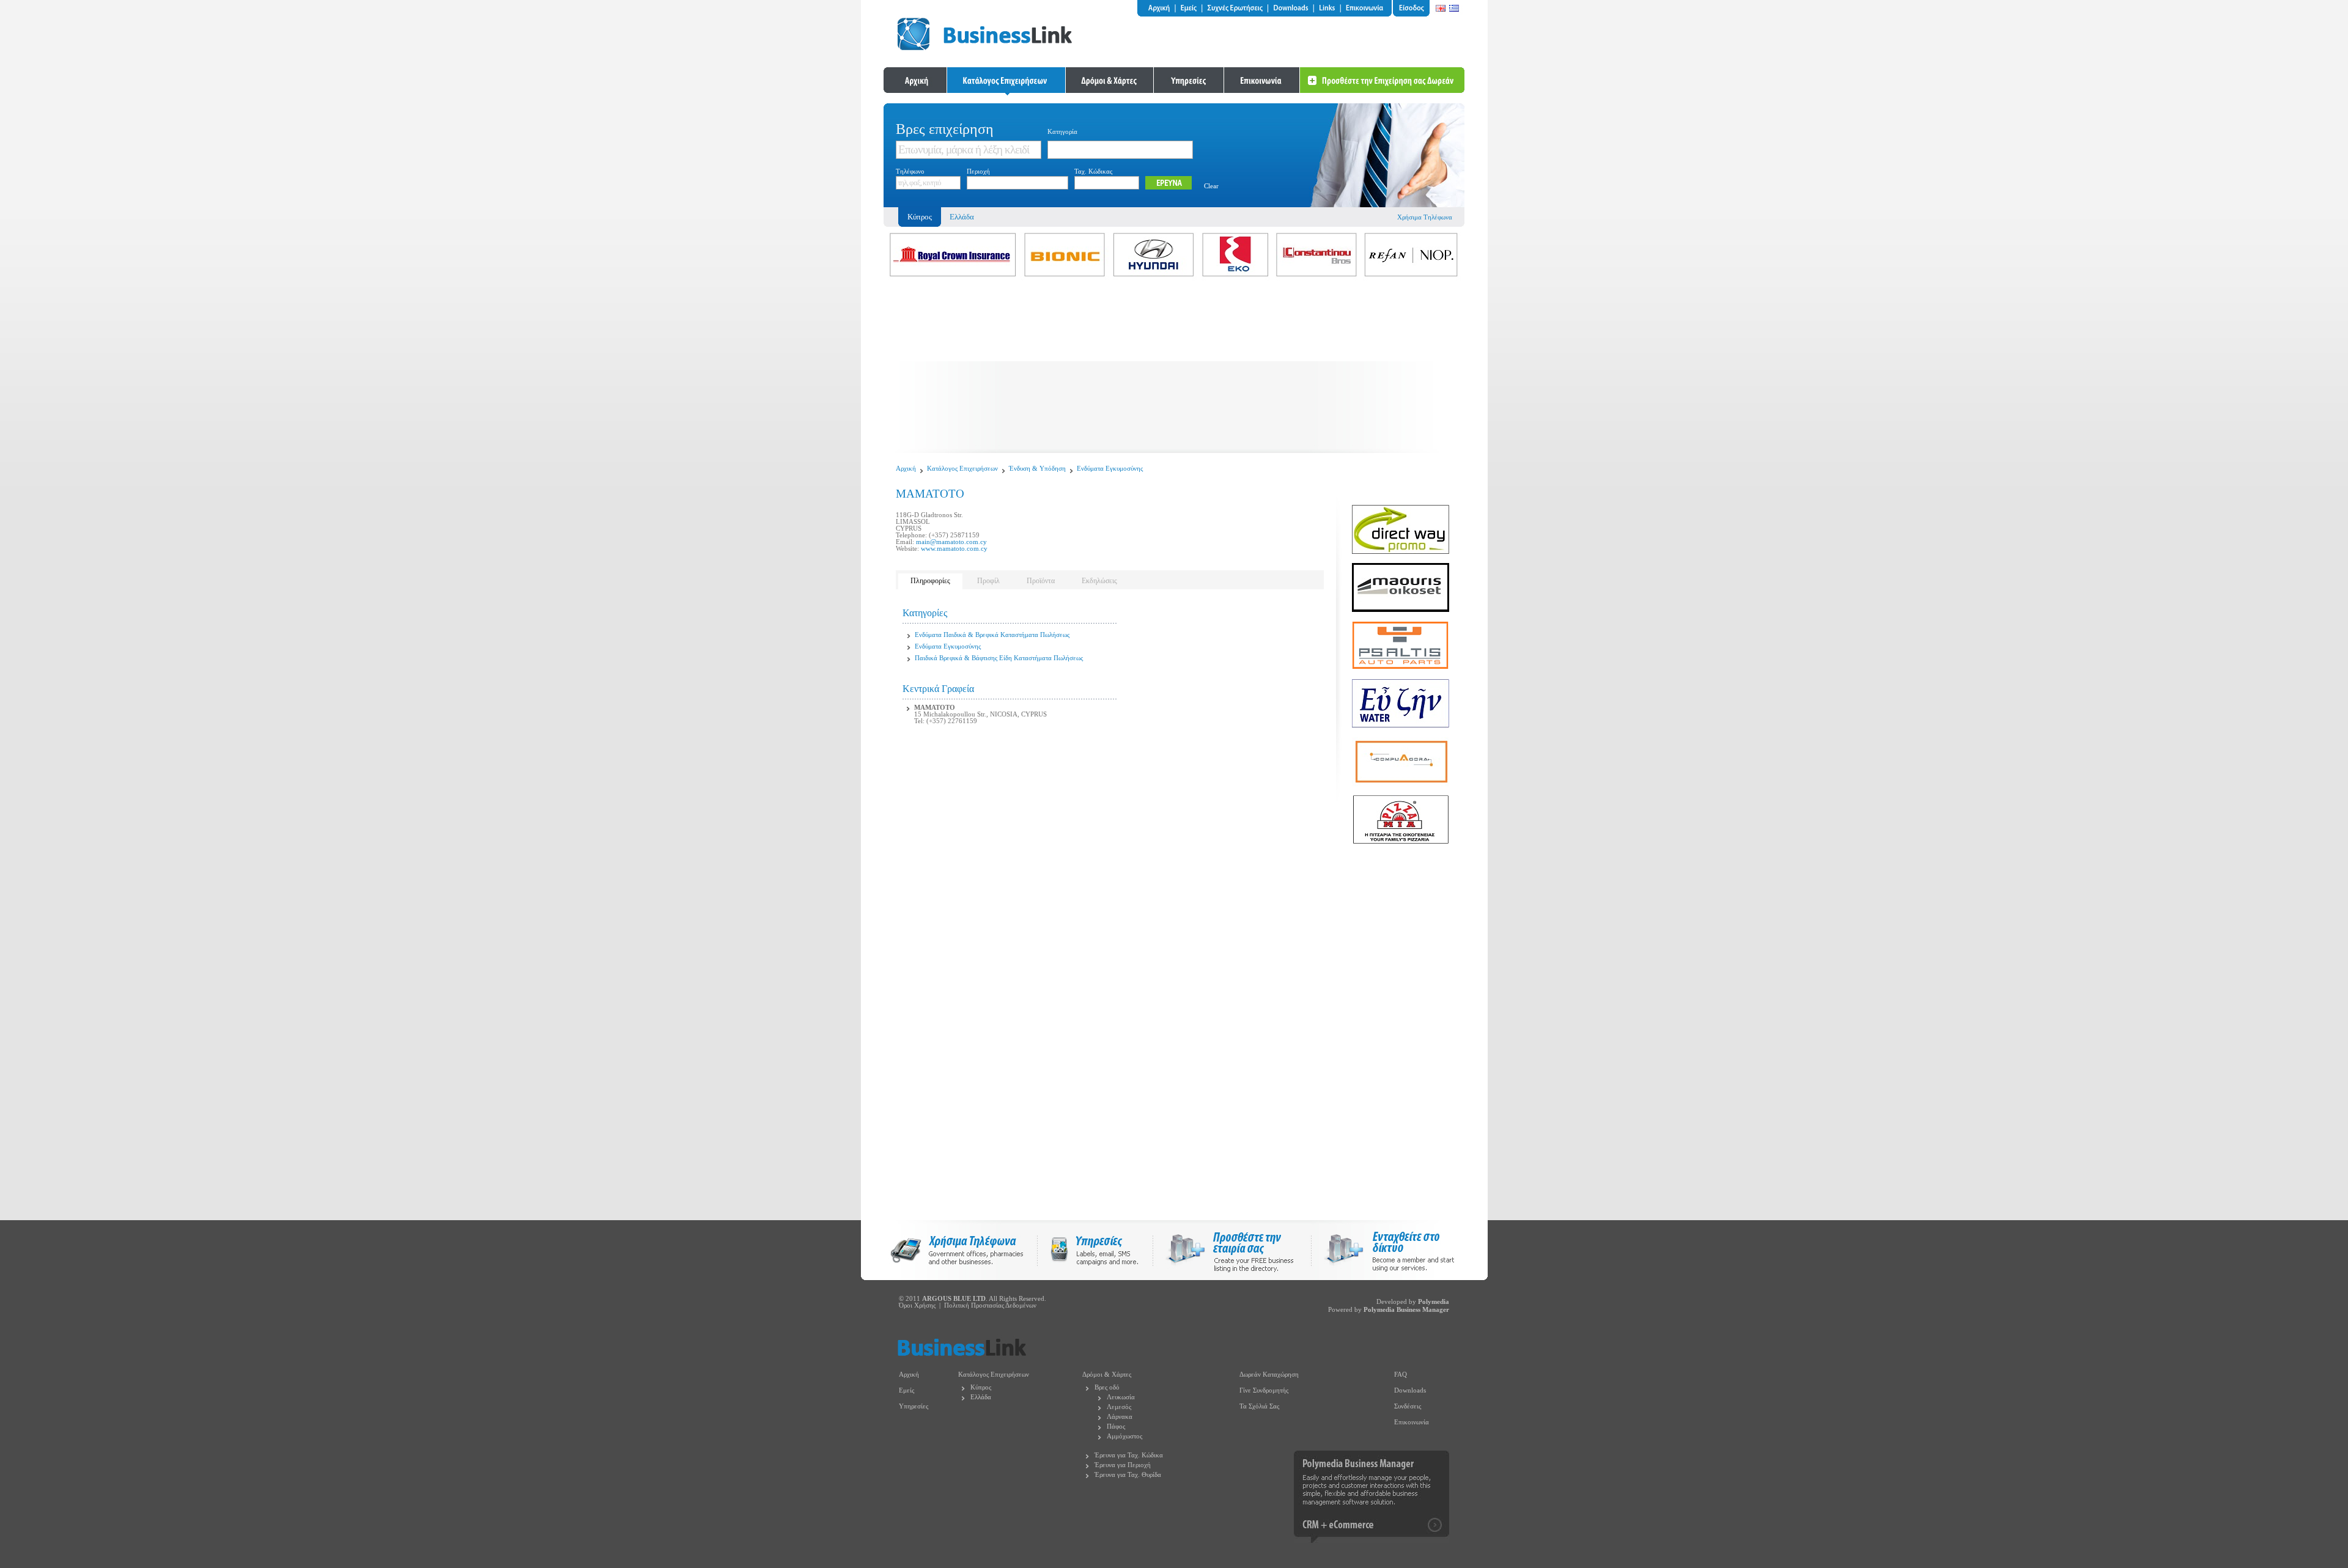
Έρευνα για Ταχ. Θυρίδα (1128, 1475)
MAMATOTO (935, 708)
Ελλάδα (962, 217)
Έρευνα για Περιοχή (1123, 1465)
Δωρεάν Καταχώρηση (1269, 1375)
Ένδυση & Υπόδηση (1037, 469)
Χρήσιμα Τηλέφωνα (1425, 217)
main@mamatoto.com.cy (951, 542)
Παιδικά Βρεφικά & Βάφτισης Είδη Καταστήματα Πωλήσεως (999, 658)
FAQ (1401, 1375)
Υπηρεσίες (914, 1406)
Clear (1211, 186)
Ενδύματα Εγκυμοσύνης (1110, 469)
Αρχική (906, 469)
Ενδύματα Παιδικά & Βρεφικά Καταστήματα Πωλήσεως (992, 635)
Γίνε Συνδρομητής (1264, 1390)
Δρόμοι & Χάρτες (1107, 1375)
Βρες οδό (1107, 1387)
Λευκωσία (1121, 1397)
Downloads (1410, 1390)
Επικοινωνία (1412, 1422)
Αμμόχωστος (1124, 1436)
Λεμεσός (1119, 1407)
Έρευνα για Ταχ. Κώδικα (1129, 1455)
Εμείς (906, 1390)
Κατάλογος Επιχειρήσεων (962, 469)
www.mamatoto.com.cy (954, 549)
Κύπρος (981, 1387)
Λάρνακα (1120, 1417)
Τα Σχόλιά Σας (1259, 1406)
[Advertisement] (1174, 367)
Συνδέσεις (1408, 1406)
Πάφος (1116, 1426)
